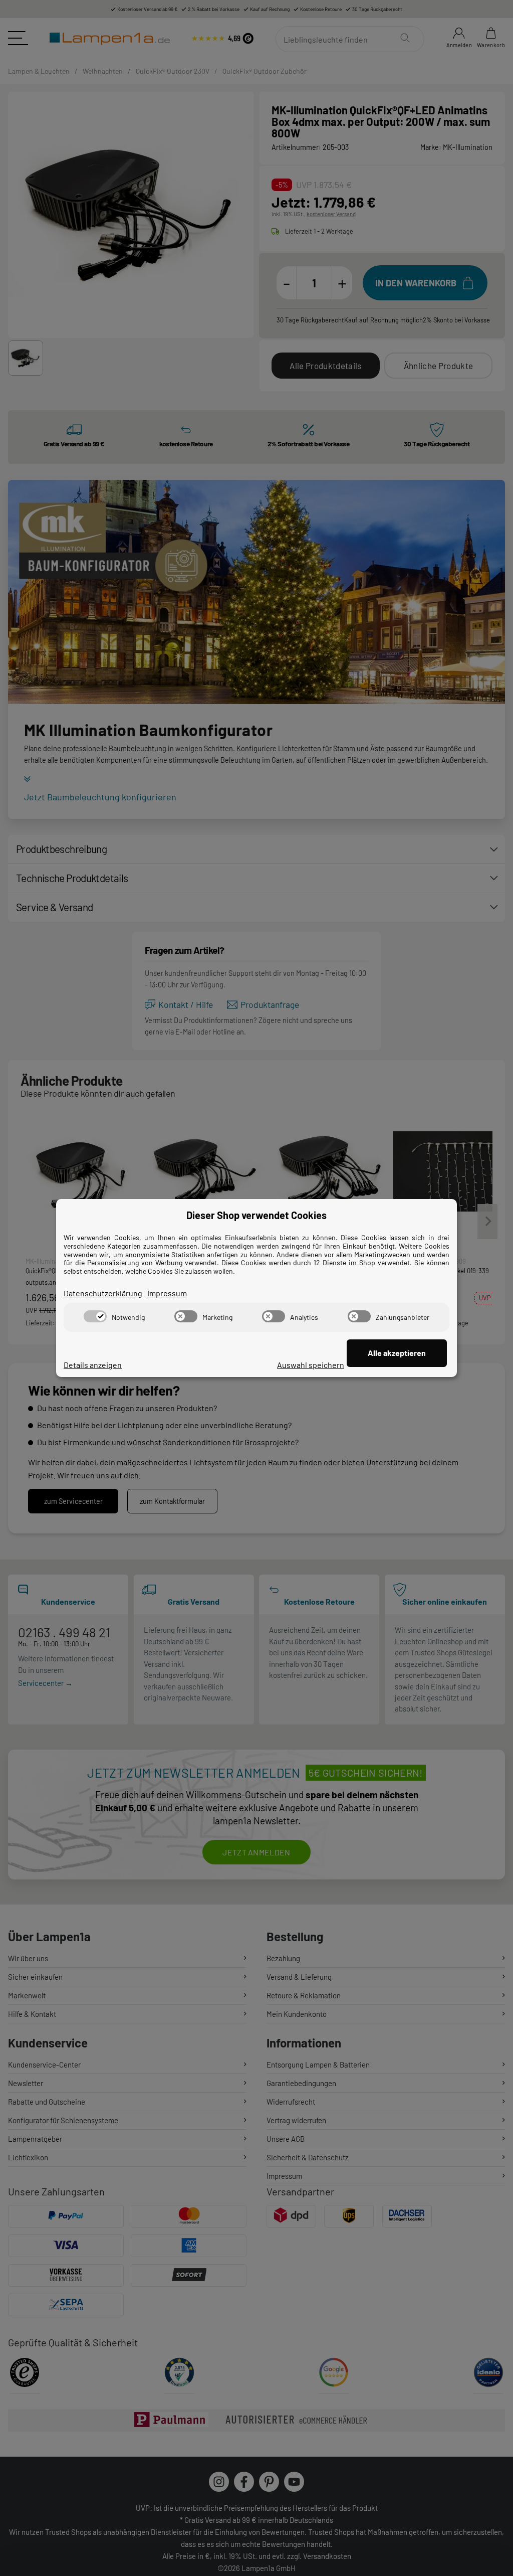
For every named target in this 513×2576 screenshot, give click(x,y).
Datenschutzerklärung (103, 1293)
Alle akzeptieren (397, 1353)
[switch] (95, 1316)
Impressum (167, 1293)
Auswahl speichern (311, 1365)
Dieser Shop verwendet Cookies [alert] (256, 1215)
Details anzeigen (93, 1365)
